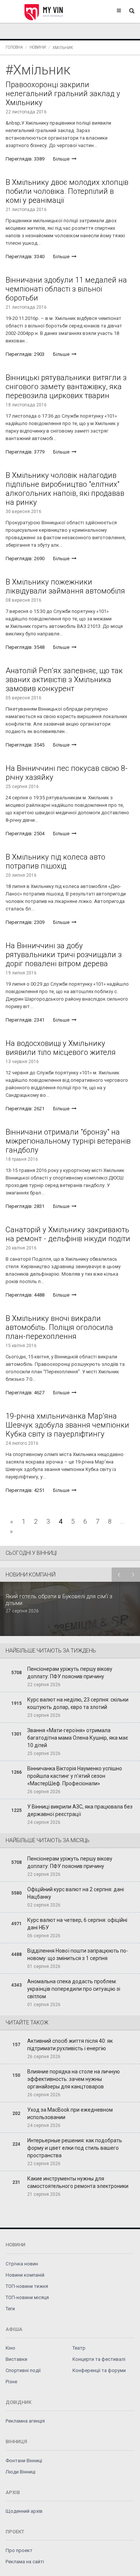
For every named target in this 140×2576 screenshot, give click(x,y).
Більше (62, 159)
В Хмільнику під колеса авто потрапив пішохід (55, 861)
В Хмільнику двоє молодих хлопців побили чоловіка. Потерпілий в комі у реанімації (67, 191)
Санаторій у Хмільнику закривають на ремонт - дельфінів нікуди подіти (68, 1234)
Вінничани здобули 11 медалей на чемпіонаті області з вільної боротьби (66, 289)
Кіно (10, 2348)
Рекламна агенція (25, 2421)
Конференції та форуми (99, 2370)
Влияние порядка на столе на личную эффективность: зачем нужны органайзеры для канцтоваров (74, 2079)
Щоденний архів (24, 2511)
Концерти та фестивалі (99, 2359)
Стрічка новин (22, 2264)
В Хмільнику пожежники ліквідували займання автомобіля (65, 586)
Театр (79, 2348)
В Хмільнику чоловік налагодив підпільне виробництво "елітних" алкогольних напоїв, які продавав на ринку (65, 489)
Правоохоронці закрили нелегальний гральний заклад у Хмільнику (63, 94)
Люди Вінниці (21, 2472)
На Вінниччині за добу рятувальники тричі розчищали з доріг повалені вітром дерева (64, 955)
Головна (14, 47)
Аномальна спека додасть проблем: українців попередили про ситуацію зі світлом (74, 1989)
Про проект (19, 2550)
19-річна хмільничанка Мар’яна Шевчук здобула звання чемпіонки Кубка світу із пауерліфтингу (67, 1425)
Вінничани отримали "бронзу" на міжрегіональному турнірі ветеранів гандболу (68, 1141)
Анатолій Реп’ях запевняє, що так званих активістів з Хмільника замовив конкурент (64, 680)
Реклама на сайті (25, 2562)
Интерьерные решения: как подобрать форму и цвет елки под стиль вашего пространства (75, 2148)
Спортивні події (23, 2370)
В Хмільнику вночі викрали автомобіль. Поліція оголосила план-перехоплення (59, 1327)
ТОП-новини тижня (27, 2286)
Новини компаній (25, 2275)
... (122, 1521)
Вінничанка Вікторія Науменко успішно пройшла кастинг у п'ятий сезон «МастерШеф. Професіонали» (75, 1776)
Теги (10, 2309)
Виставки (16, 2359)
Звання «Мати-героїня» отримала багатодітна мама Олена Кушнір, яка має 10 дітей (78, 1738)
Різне (11, 2382)
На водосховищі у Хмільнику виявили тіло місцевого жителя (61, 1048)
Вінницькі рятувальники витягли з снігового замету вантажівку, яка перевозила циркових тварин (66, 387)
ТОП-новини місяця (27, 2297)
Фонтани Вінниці (24, 2461)
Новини (38, 47)
